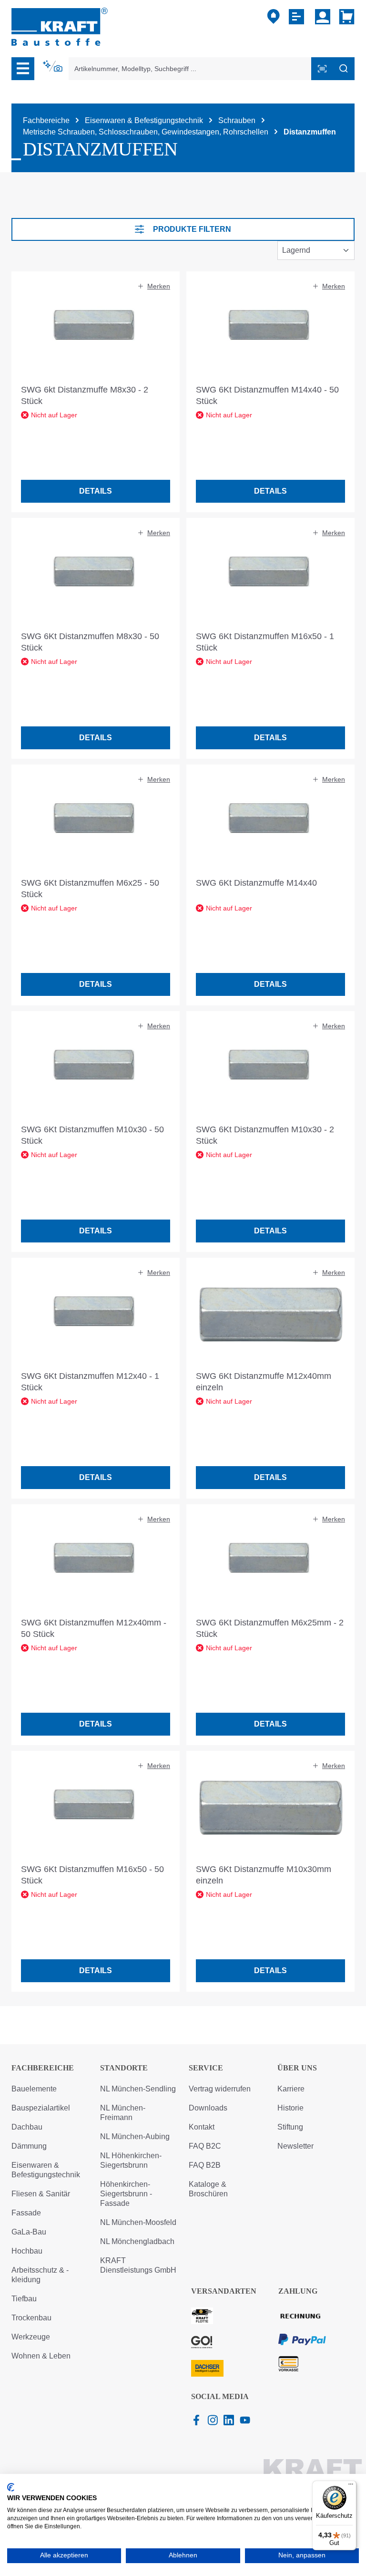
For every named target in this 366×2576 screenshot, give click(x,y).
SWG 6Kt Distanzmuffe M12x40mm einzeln (264, 1382)
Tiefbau (24, 2299)
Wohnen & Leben (41, 2356)
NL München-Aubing (135, 2136)
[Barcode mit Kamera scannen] (322, 69)
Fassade (26, 2213)
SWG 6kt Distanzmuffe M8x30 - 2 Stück (85, 395)
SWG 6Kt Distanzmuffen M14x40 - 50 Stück (267, 395)
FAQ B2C (205, 2146)
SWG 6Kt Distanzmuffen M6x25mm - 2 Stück (270, 1628)
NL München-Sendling (138, 2089)
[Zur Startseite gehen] (60, 26)
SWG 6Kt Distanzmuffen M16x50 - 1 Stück (265, 642)
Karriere (291, 2089)
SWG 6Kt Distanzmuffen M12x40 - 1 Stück (90, 1382)
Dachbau (27, 2127)
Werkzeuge (31, 2337)
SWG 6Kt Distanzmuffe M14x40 (256, 883)
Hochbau (27, 2251)
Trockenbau (31, 2318)
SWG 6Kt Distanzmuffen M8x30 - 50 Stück (90, 642)
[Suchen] (344, 69)
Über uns (297, 2068)
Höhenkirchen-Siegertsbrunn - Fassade (126, 2194)
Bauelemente (34, 2089)
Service (206, 2068)
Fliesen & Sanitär (41, 2194)
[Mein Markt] (274, 17)
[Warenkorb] (345, 17)
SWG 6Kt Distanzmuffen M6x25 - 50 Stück (90, 889)
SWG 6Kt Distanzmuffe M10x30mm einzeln (264, 1875)
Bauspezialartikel (41, 2108)
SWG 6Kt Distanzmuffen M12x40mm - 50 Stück (94, 1628)
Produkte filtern (192, 229)
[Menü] (23, 69)
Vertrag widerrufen (220, 2089)
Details (96, 491)
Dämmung (29, 2146)
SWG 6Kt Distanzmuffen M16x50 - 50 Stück (92, 1875)
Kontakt (202, 2127)
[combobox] (190, 69)
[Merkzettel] (298, 17)
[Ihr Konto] (323, 17)
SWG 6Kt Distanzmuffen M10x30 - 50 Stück (92, 1135)
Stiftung (290, 2127)
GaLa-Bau (29, 2232)
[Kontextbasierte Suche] (53, 66)
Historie (290, 2108)
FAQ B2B (205, 2165)
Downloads (208, 2108)
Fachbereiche (43, 2068)
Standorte (124, 2068)
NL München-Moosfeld (138, 2222)
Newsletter (295, 2146)
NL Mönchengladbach (137, 2241)
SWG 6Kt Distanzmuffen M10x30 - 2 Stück (265, 1135)
